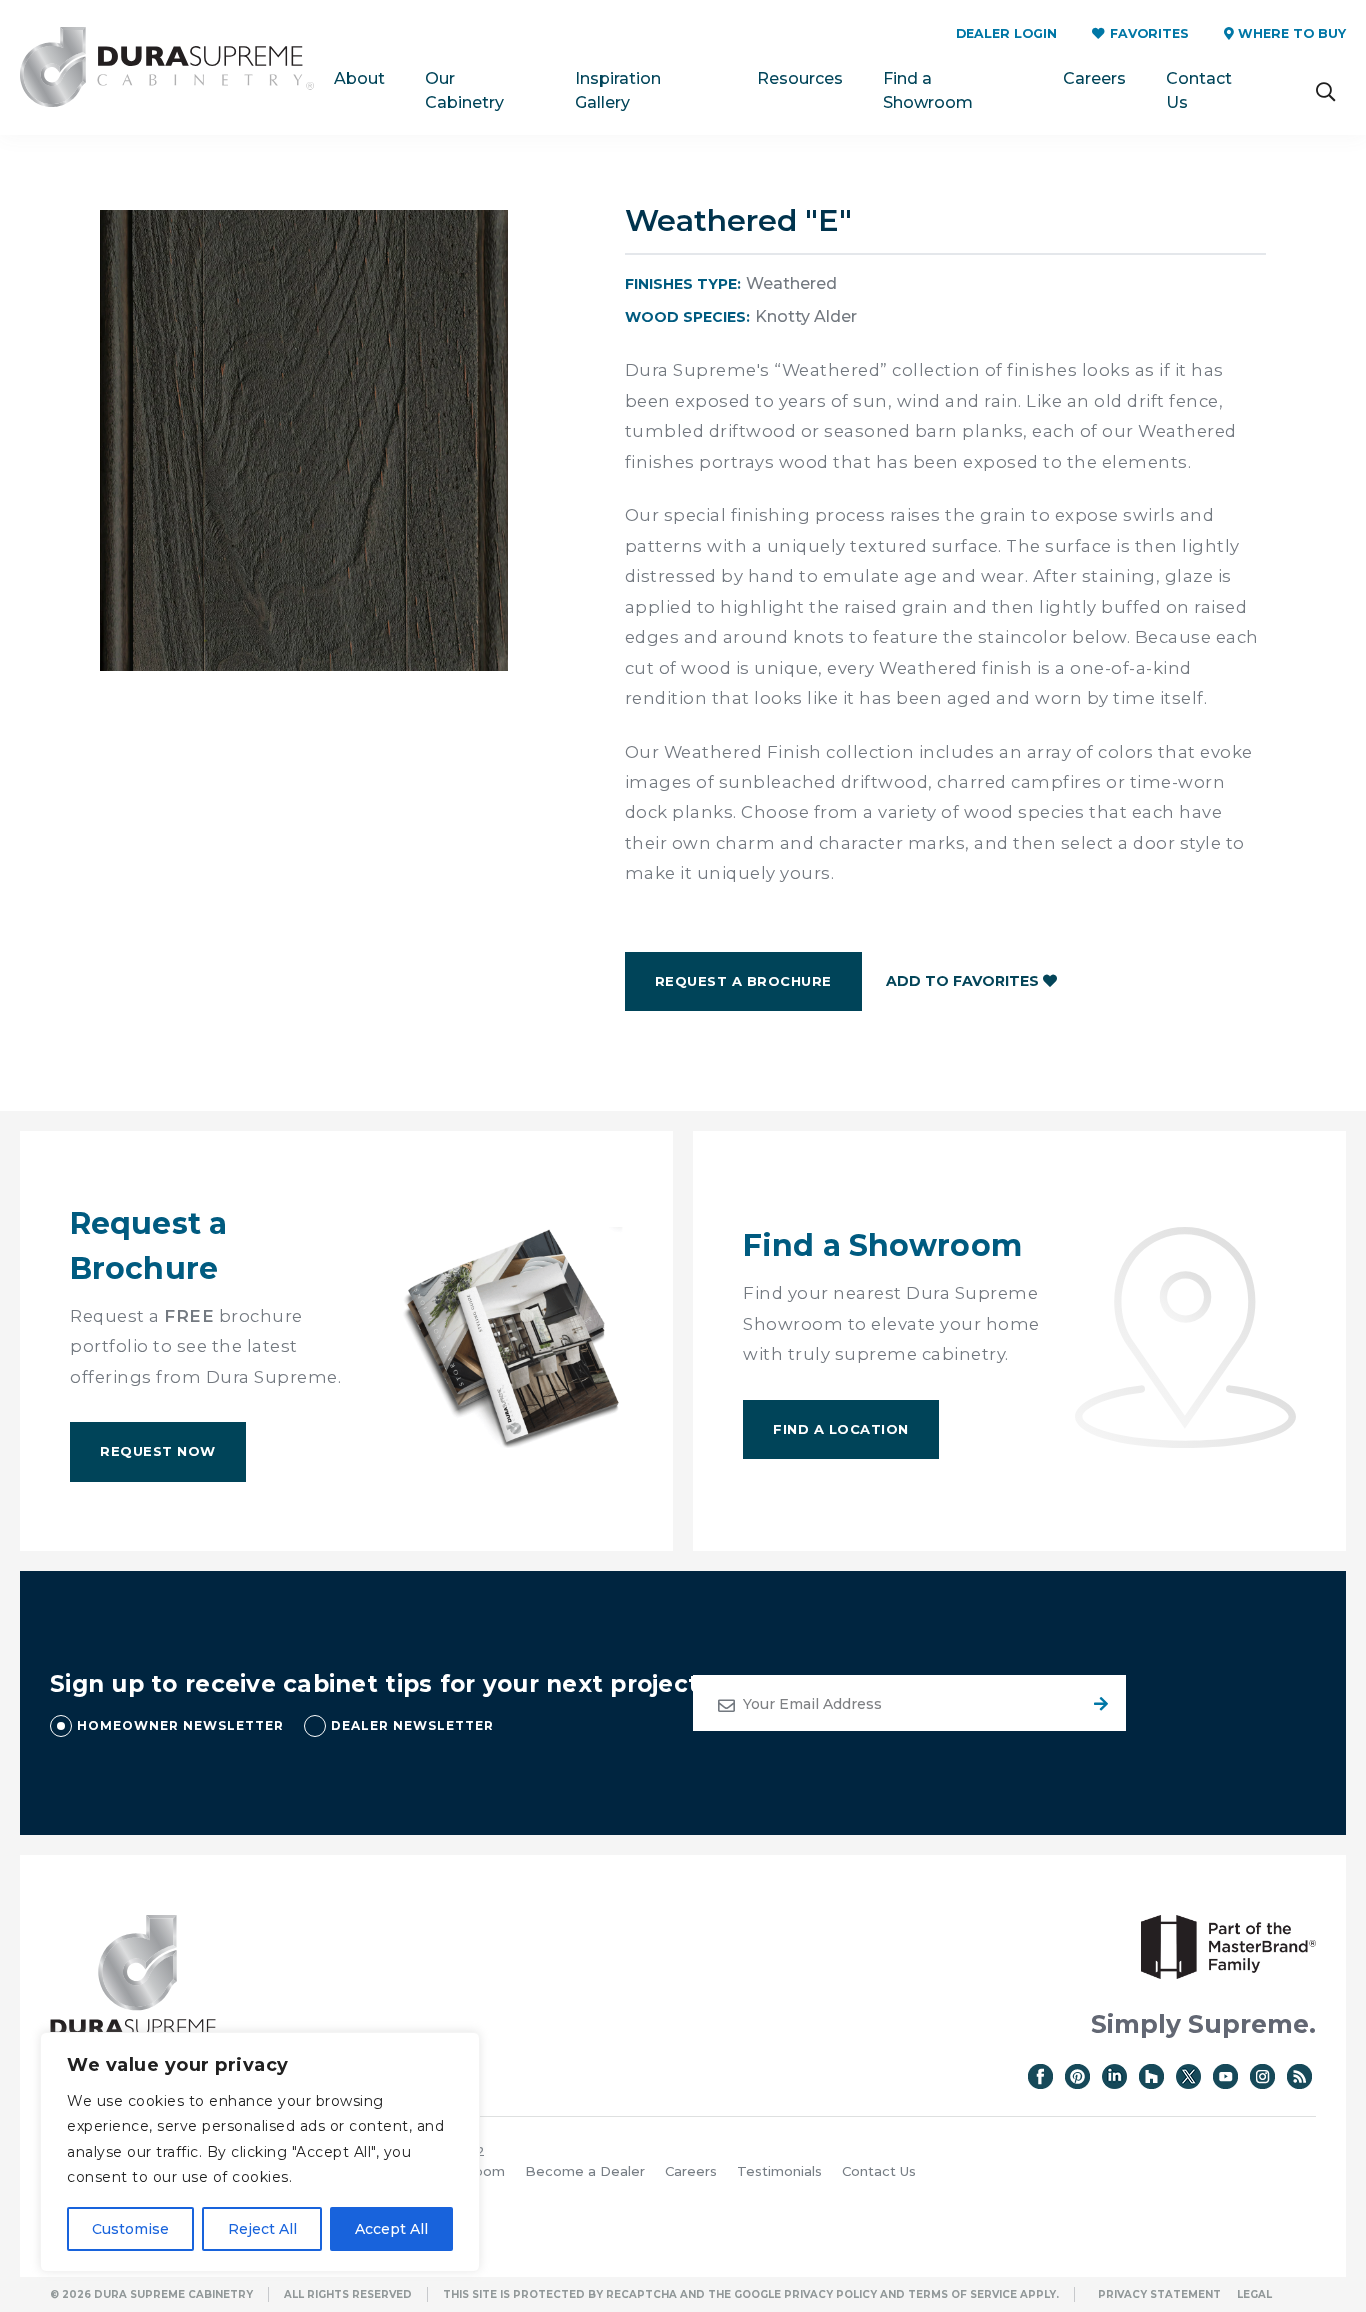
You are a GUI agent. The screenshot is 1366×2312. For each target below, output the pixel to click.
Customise (130, 2229)
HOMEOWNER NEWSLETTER (180, 1725)
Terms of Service (962, 2294)
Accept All (391, 2229)
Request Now (158, 1451)
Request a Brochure (743, 981)
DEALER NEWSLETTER (412, 1725)
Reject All (262, 2229)
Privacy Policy (830, 2294)
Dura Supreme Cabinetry (167, 67)
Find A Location (841, 1429)
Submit (1098, 1703)
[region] (260, 2152)
